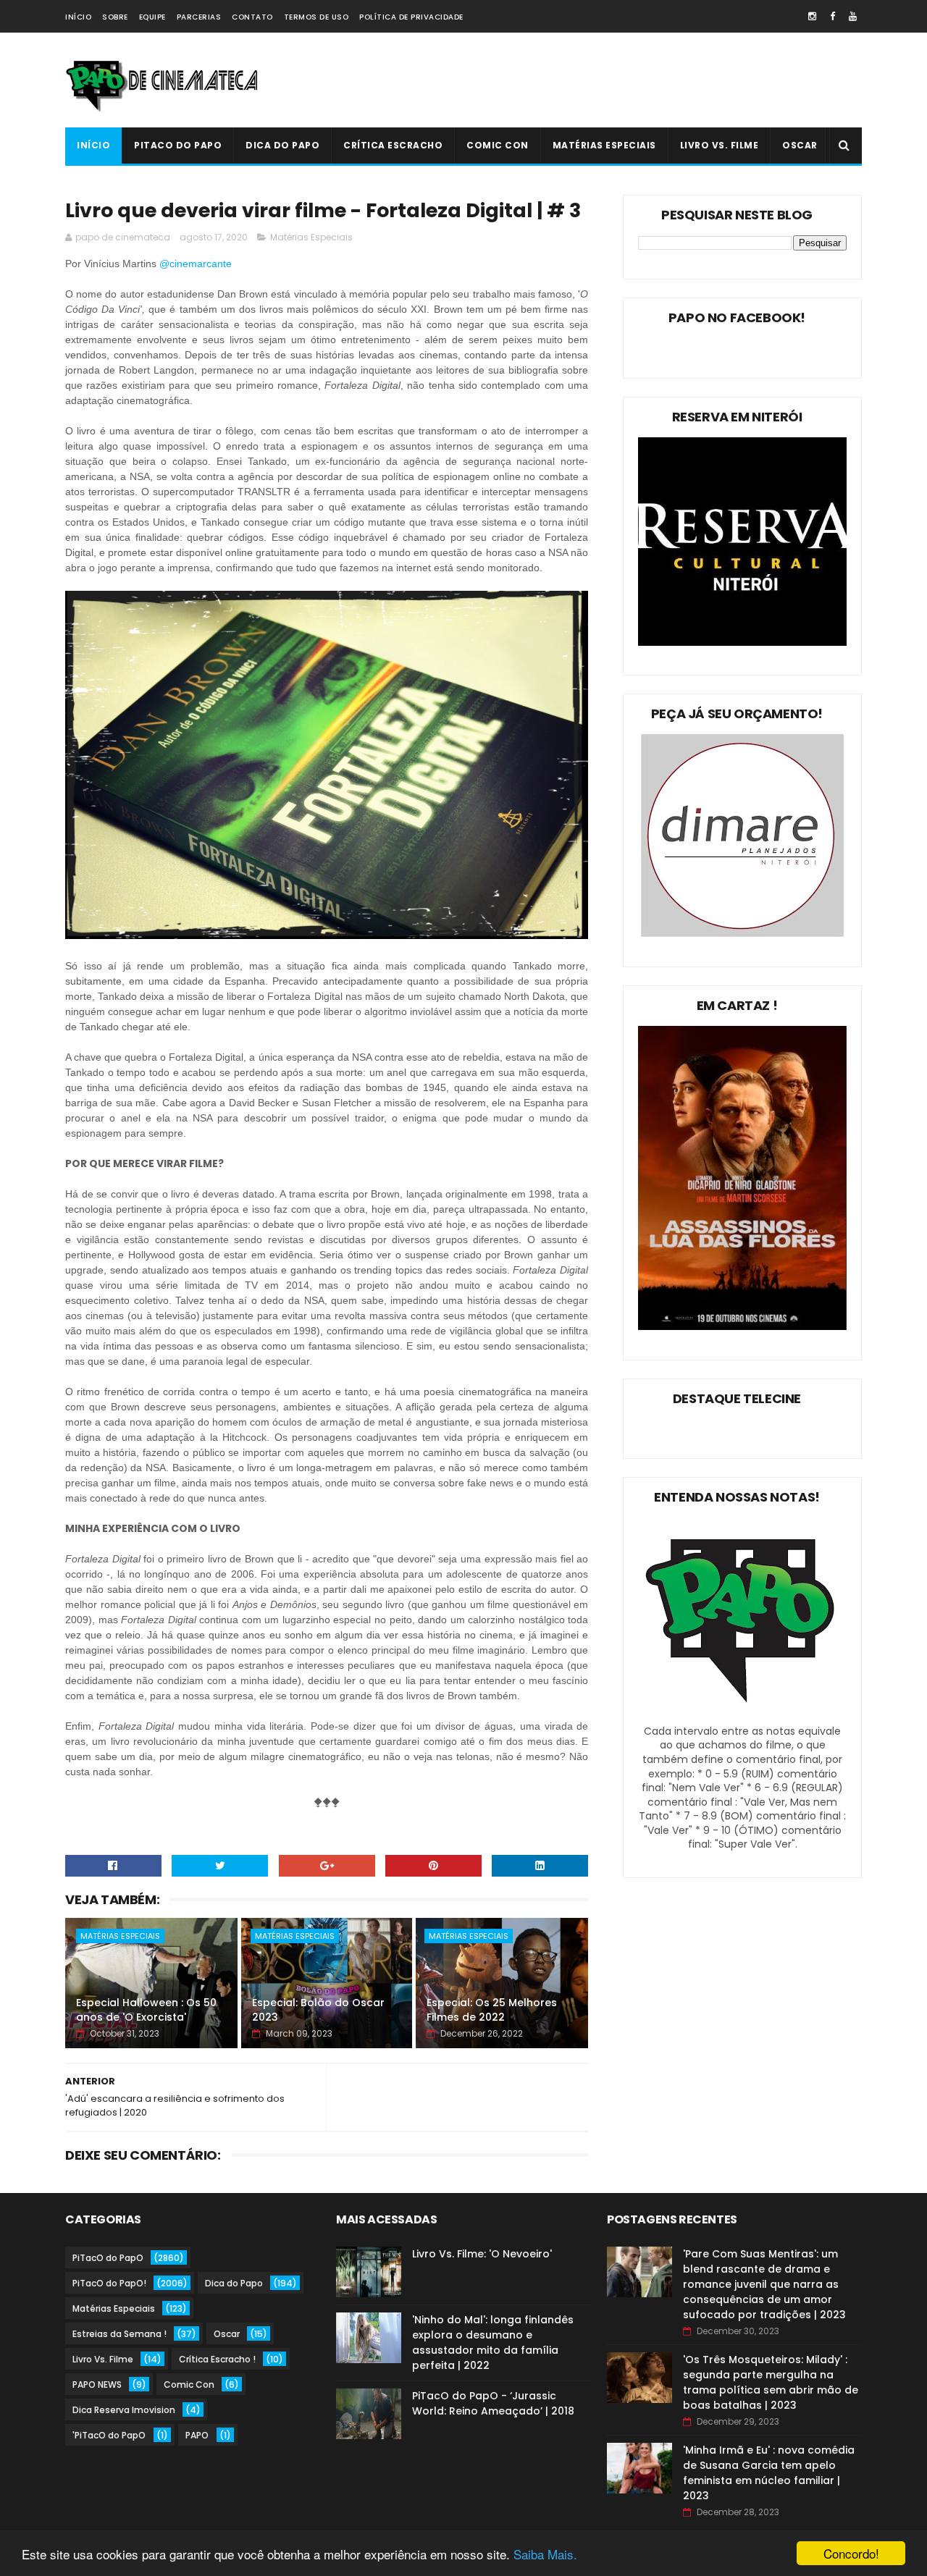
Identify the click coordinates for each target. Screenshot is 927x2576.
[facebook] (832, 16)
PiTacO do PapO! (109, 2283)
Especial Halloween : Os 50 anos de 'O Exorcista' (146, 2010)
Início (78, 17)
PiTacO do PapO (178, 145)
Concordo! (851, 2553)
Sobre (115, 17)
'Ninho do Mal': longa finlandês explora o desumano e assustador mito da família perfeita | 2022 (493, 2343)
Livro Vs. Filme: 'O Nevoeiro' (482, 2254)
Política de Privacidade (411, 17)
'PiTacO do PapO (109, 2435)
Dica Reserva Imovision (124, 2410)
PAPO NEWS (97, 2385)
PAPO (197, 2435)
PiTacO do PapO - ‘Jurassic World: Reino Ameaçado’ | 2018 (493, 2403)
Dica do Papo (282, 145)
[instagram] (812, 16)
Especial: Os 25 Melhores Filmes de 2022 (492, 2010)
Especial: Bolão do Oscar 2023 (318, 2010)
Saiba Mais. (545, 2554)
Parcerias (199, 17)
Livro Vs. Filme (720, 145)
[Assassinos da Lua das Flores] (742, 1326)
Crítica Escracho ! (217, 2359)
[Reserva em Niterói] (742, 642)
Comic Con (498, 145)
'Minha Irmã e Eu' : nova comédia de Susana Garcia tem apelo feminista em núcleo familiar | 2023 (769, 2473)
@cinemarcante (197, 264)
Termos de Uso (316, 17)
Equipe (152, 17)
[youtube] (853, 16)
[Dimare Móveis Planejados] (742, 933)
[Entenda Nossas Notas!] (742, 1717)
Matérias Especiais (604, 145)
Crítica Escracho (393, 145)
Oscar (800, 145)
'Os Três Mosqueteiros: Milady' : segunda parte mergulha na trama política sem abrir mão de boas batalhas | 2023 (771, 2382)
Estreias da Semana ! (119, 2334)
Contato (252, 17)
